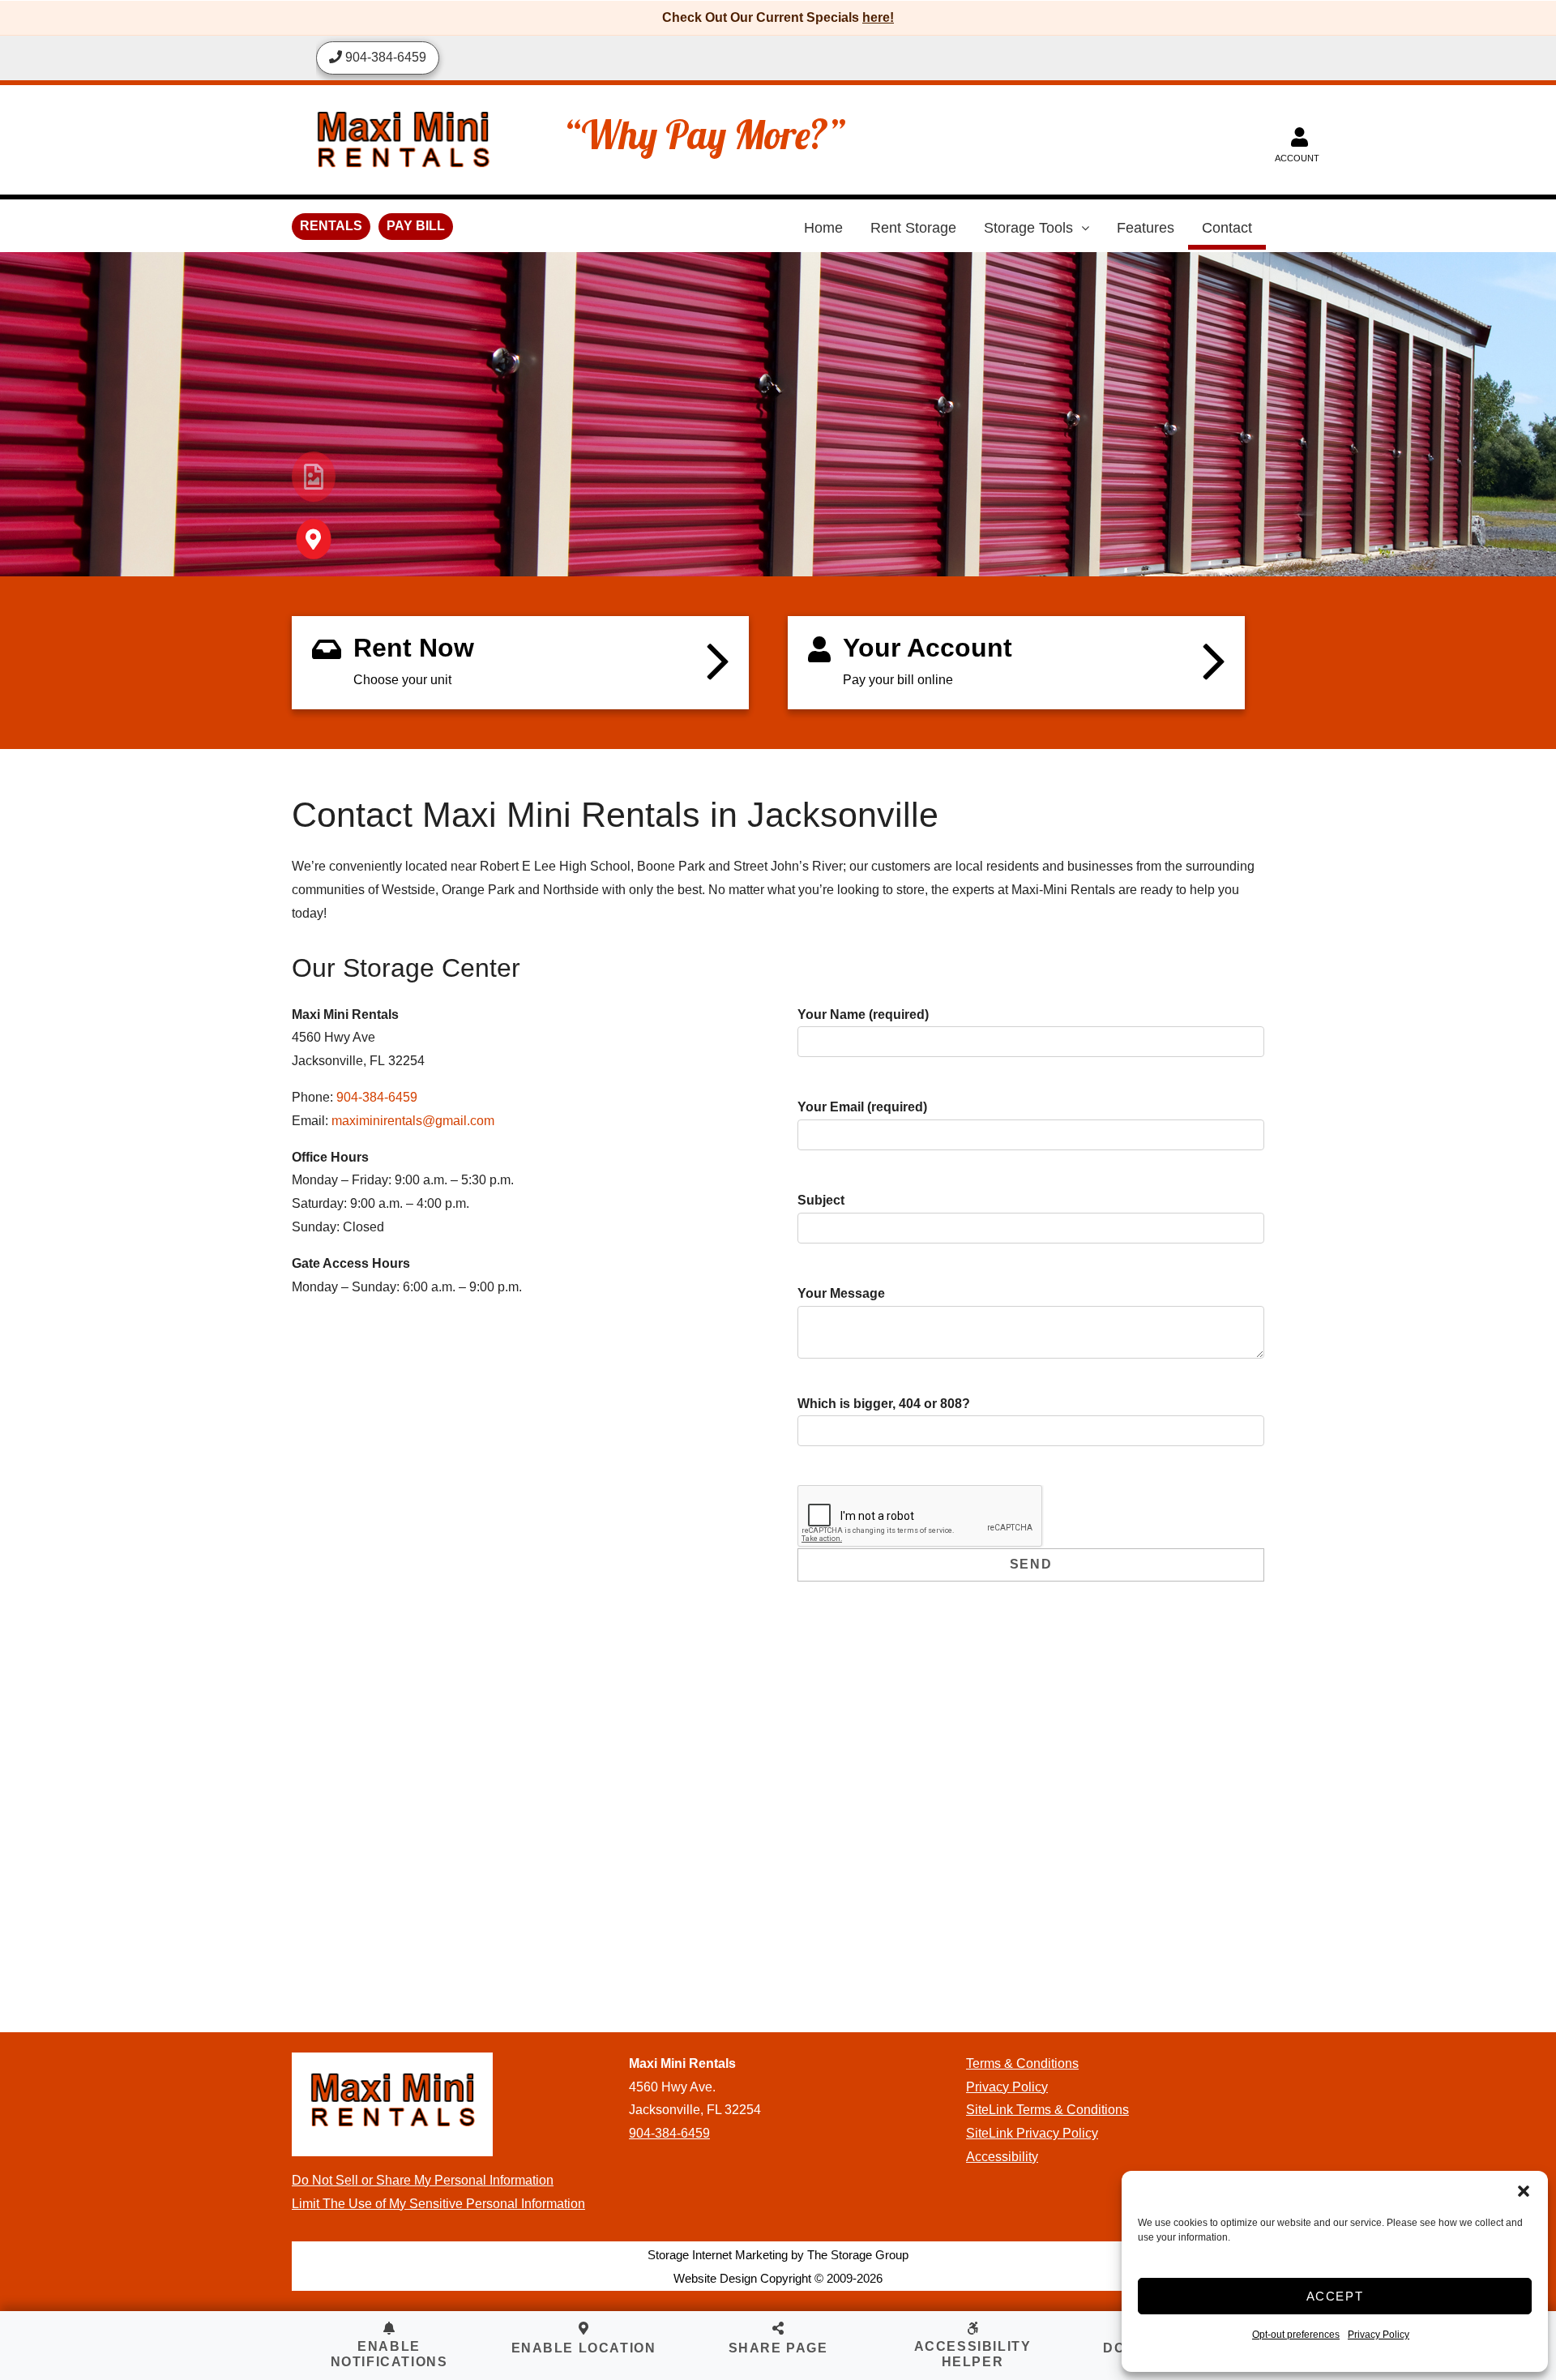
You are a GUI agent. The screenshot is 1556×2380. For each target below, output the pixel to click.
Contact (1227, 228)
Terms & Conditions (1022, 2063)
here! (878, 17)
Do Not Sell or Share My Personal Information (423, 2180)
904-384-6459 (377, 1097)
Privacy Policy (1379, 2335)
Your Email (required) (862, 1107)
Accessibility (1002, 2157)
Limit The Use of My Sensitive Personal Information (438, 2204)
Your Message (841, 1293)
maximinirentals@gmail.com (413, 1121)
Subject (821, 1200)
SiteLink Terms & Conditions (1047, 2110)
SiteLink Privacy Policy (1032, 2133)
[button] (1524, 2191)
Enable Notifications (389, 2354)
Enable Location (584, 2348)
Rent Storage (913, 228)
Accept (1335, 2296)
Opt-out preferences (1296, 2335)
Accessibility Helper (973, 2354)
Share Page (778, 2348)
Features (1146, 228)
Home (823, 228)
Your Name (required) (863, 1014)
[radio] (314, 477)
